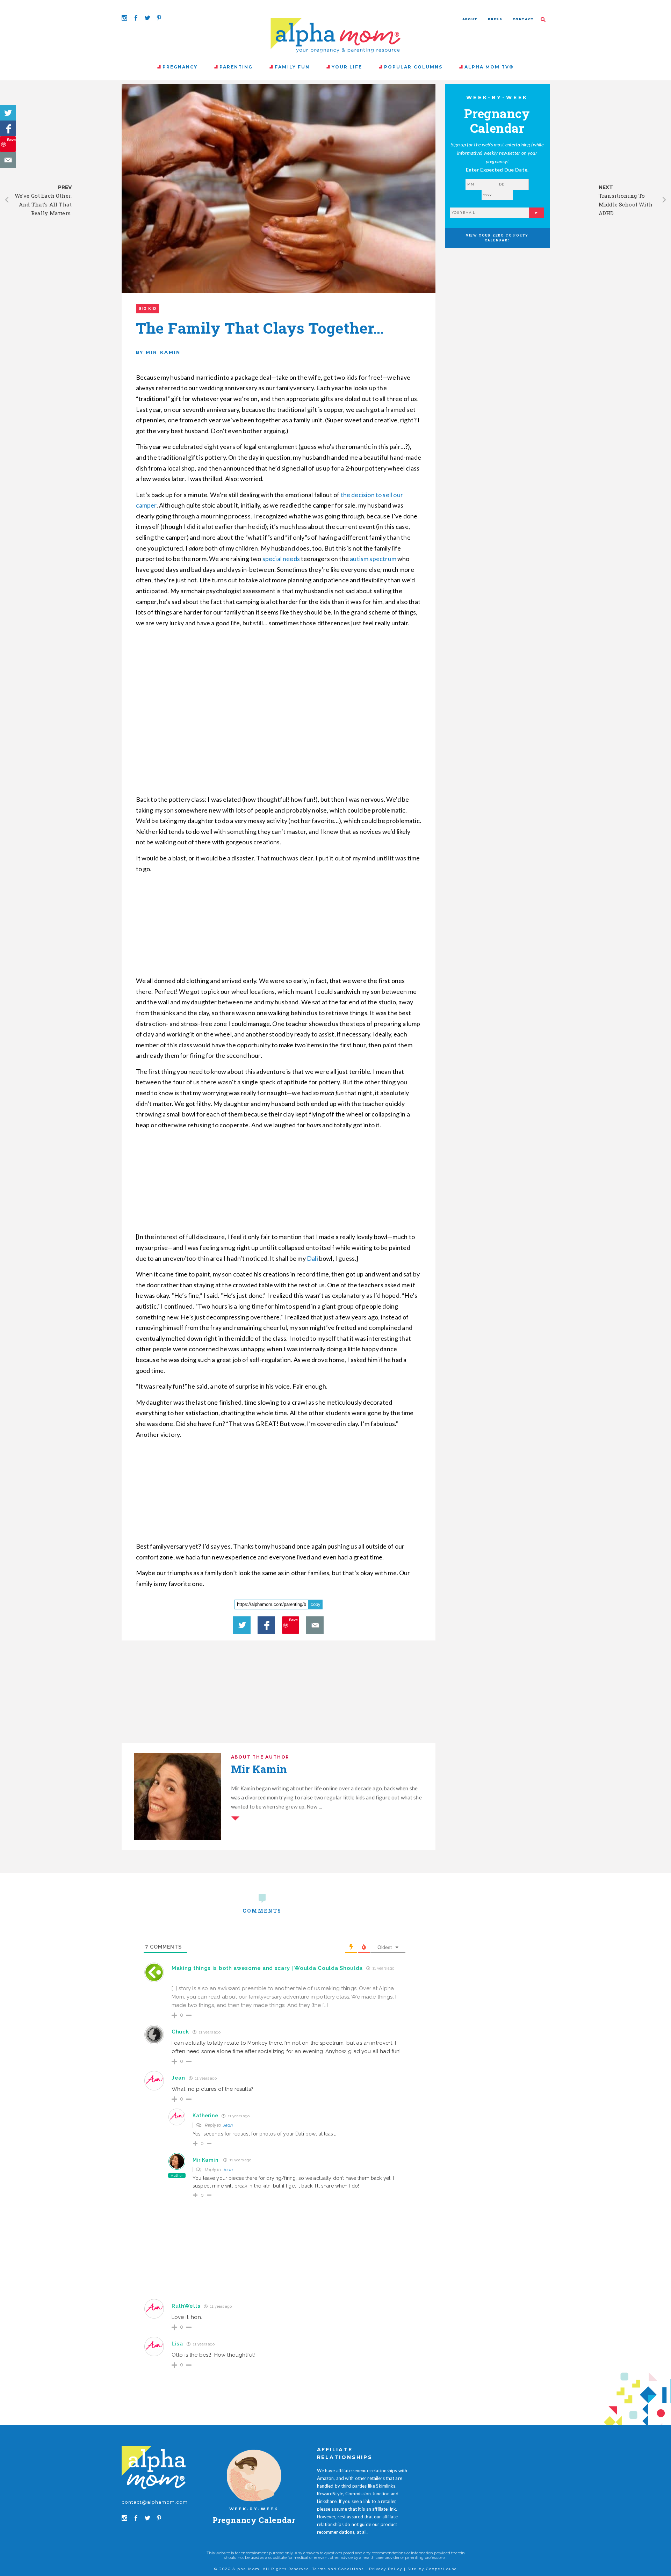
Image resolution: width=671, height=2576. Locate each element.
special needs (281, 559)
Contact (523, 19)
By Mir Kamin (158, 352)
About (470, 19)
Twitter (8, 113)
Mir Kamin (205, 2160)
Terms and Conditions (338, 2569)
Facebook (8, 128)
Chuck (180, 2032)
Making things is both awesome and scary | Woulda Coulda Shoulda (267, 1968)
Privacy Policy (386, 2569)
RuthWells (186, 2306)
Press (495, 19)
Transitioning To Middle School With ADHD (626, 204)
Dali (312, 1258)
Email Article (8, 160)
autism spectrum (373, 559)
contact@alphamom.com (155, 2502)
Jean (228, 2125)
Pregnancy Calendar (254, 2520)
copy (316, 1604)
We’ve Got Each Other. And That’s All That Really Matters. (43, 204)
